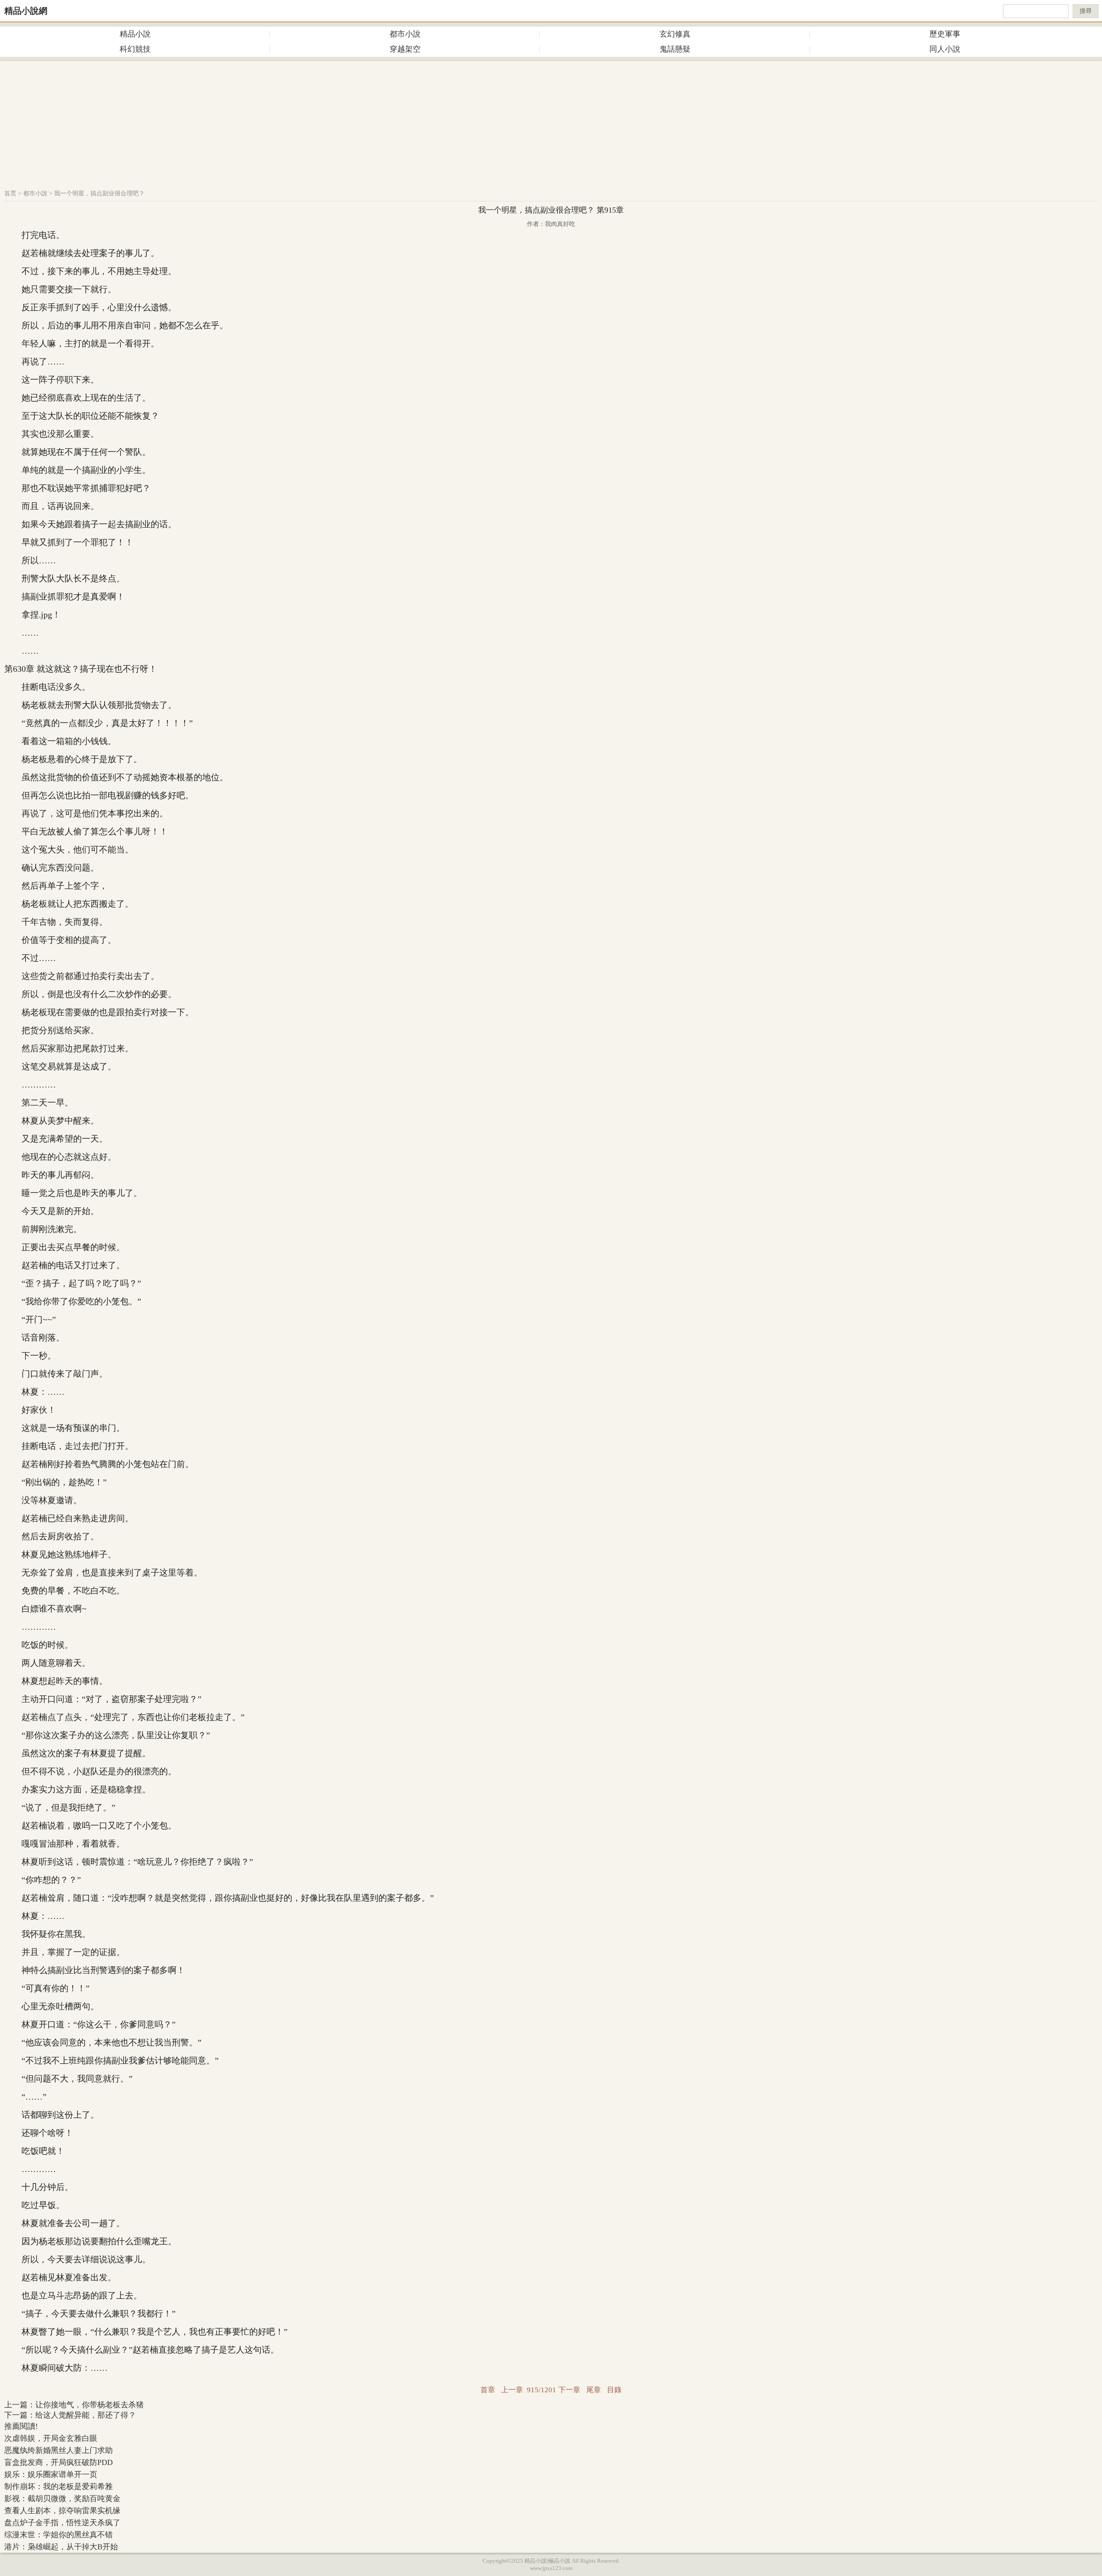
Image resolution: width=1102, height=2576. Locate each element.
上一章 (512, 2390)
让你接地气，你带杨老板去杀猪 (90, 2405)
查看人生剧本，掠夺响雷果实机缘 (62, 2511)
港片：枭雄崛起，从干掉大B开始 (61, 2547)
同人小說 (945, 49)
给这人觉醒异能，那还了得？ (86, 2415)
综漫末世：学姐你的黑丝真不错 (59, 2535)
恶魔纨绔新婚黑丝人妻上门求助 (59, 2450)
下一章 (569, 2390)
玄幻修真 (675, 34)
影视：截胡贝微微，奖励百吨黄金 (62, 2499)
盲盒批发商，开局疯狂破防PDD (59, 2462)
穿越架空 (405, 49)
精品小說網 (26, 11)
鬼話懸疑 (675, 49)
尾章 (594, 2390)
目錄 (614, 2390)
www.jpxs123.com (551, 2568)
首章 (488, 2390)
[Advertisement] (551, 121)
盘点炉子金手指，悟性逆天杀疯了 (62, 2523)
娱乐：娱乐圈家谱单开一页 (51, 2474)
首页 (10, 193)
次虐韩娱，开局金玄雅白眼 (51, 2438)
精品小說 (135, 34)
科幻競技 (135, 49)
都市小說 (405, 34)
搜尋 (1086, 11)
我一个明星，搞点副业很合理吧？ (99, 193)
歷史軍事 (945, 34)
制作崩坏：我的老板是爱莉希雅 (59, 2486)
